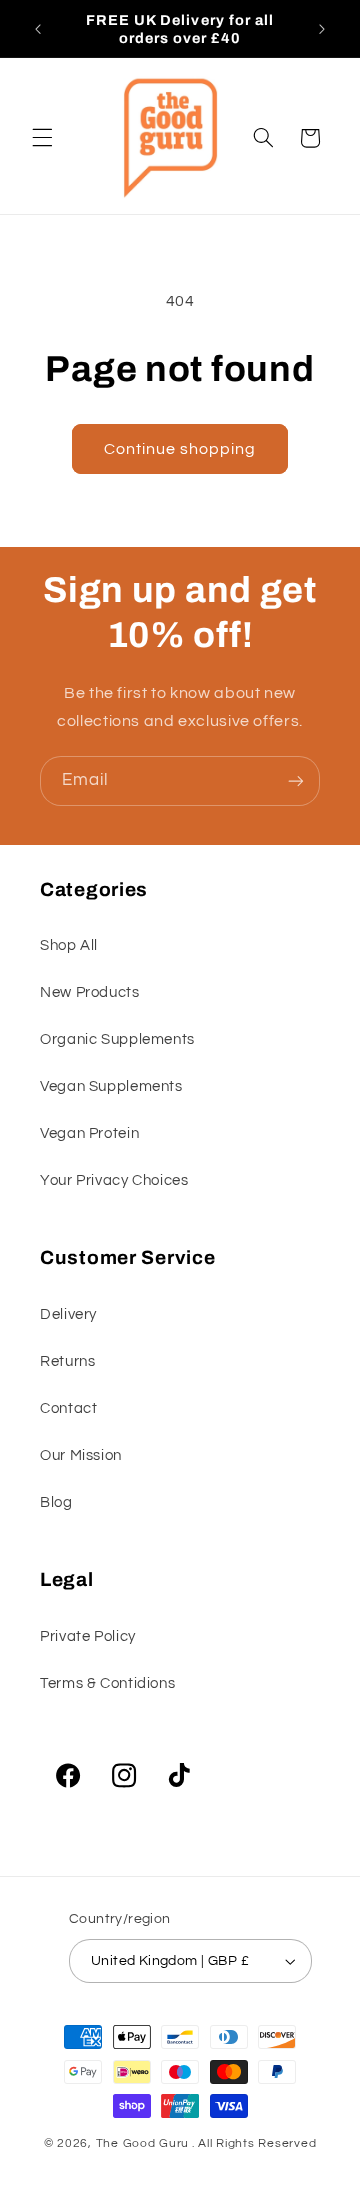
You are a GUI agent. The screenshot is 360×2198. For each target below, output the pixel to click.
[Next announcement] (322, 29)
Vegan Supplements (111, 1086)
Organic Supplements (117, 1039)
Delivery (68, 1314)
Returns (67, 1361)
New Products (90, 992)
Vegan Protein (89, 1133)
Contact (68, 1408)
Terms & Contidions (107, 1683)
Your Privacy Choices (114, 1180)
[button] (42, 138)
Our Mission (81, 1455)
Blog (56, 1502)
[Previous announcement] (38, 29)
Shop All (69, 945)
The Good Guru (143, 2143)
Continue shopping (180, 449)
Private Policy (88, 1636)
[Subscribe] (296, 780)
